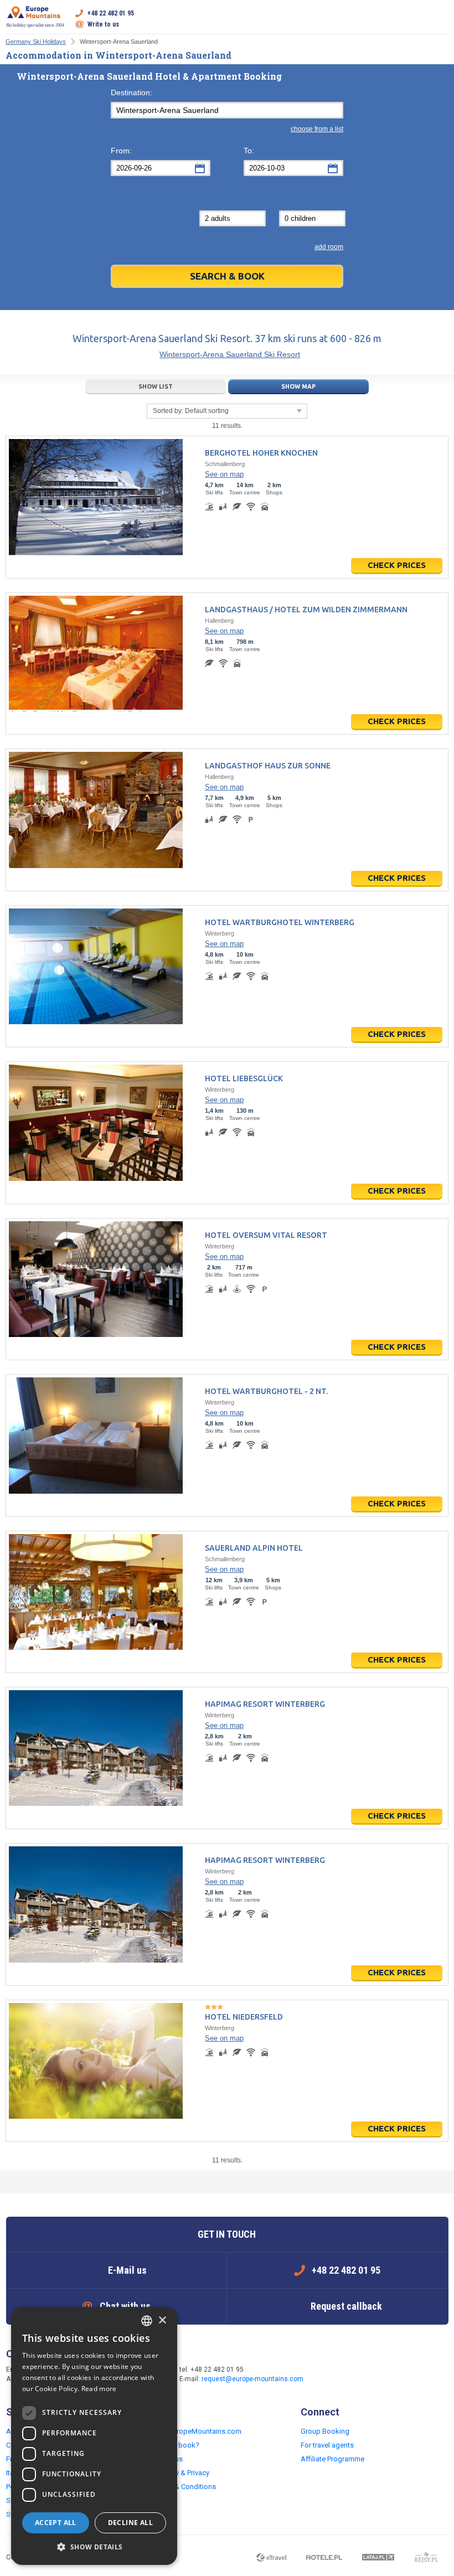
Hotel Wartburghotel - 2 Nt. (266, 1391)
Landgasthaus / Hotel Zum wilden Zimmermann (306, 610)
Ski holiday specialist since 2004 (35, 25)
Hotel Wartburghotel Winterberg (280, 922)
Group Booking (325, 2431)
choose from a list (317, 129)
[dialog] (94, 2436)
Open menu (440, 19)
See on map (224, 474)
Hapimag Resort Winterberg (265, 1704)
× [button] (162, 2321)
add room (329, 247)
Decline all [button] (130, 2523)
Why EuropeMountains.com (197, 2431)
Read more (99, 2389)
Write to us (103, 24)
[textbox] (227, 110)
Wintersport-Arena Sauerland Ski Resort (230, 354)
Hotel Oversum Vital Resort (266, 1235)
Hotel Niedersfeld (244, 2017)
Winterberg (220, 933)
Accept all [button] (56, 2523)
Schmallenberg (225, 464)
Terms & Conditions (185, 2487)
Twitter (355, 2375)
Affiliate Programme (332, 2459)
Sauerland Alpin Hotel (254, 1548)
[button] (94, 2547)
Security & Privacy (181, 2473)
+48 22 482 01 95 (111, 13)
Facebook (333, 2375)
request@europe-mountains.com (252, 2379)
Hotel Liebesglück (244, 1078)
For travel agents (327, 2445)
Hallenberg (219, 621)
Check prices (397, 565)
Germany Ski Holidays (36, 42)
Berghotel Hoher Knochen (261, 453)
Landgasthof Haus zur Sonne (268, 766)
